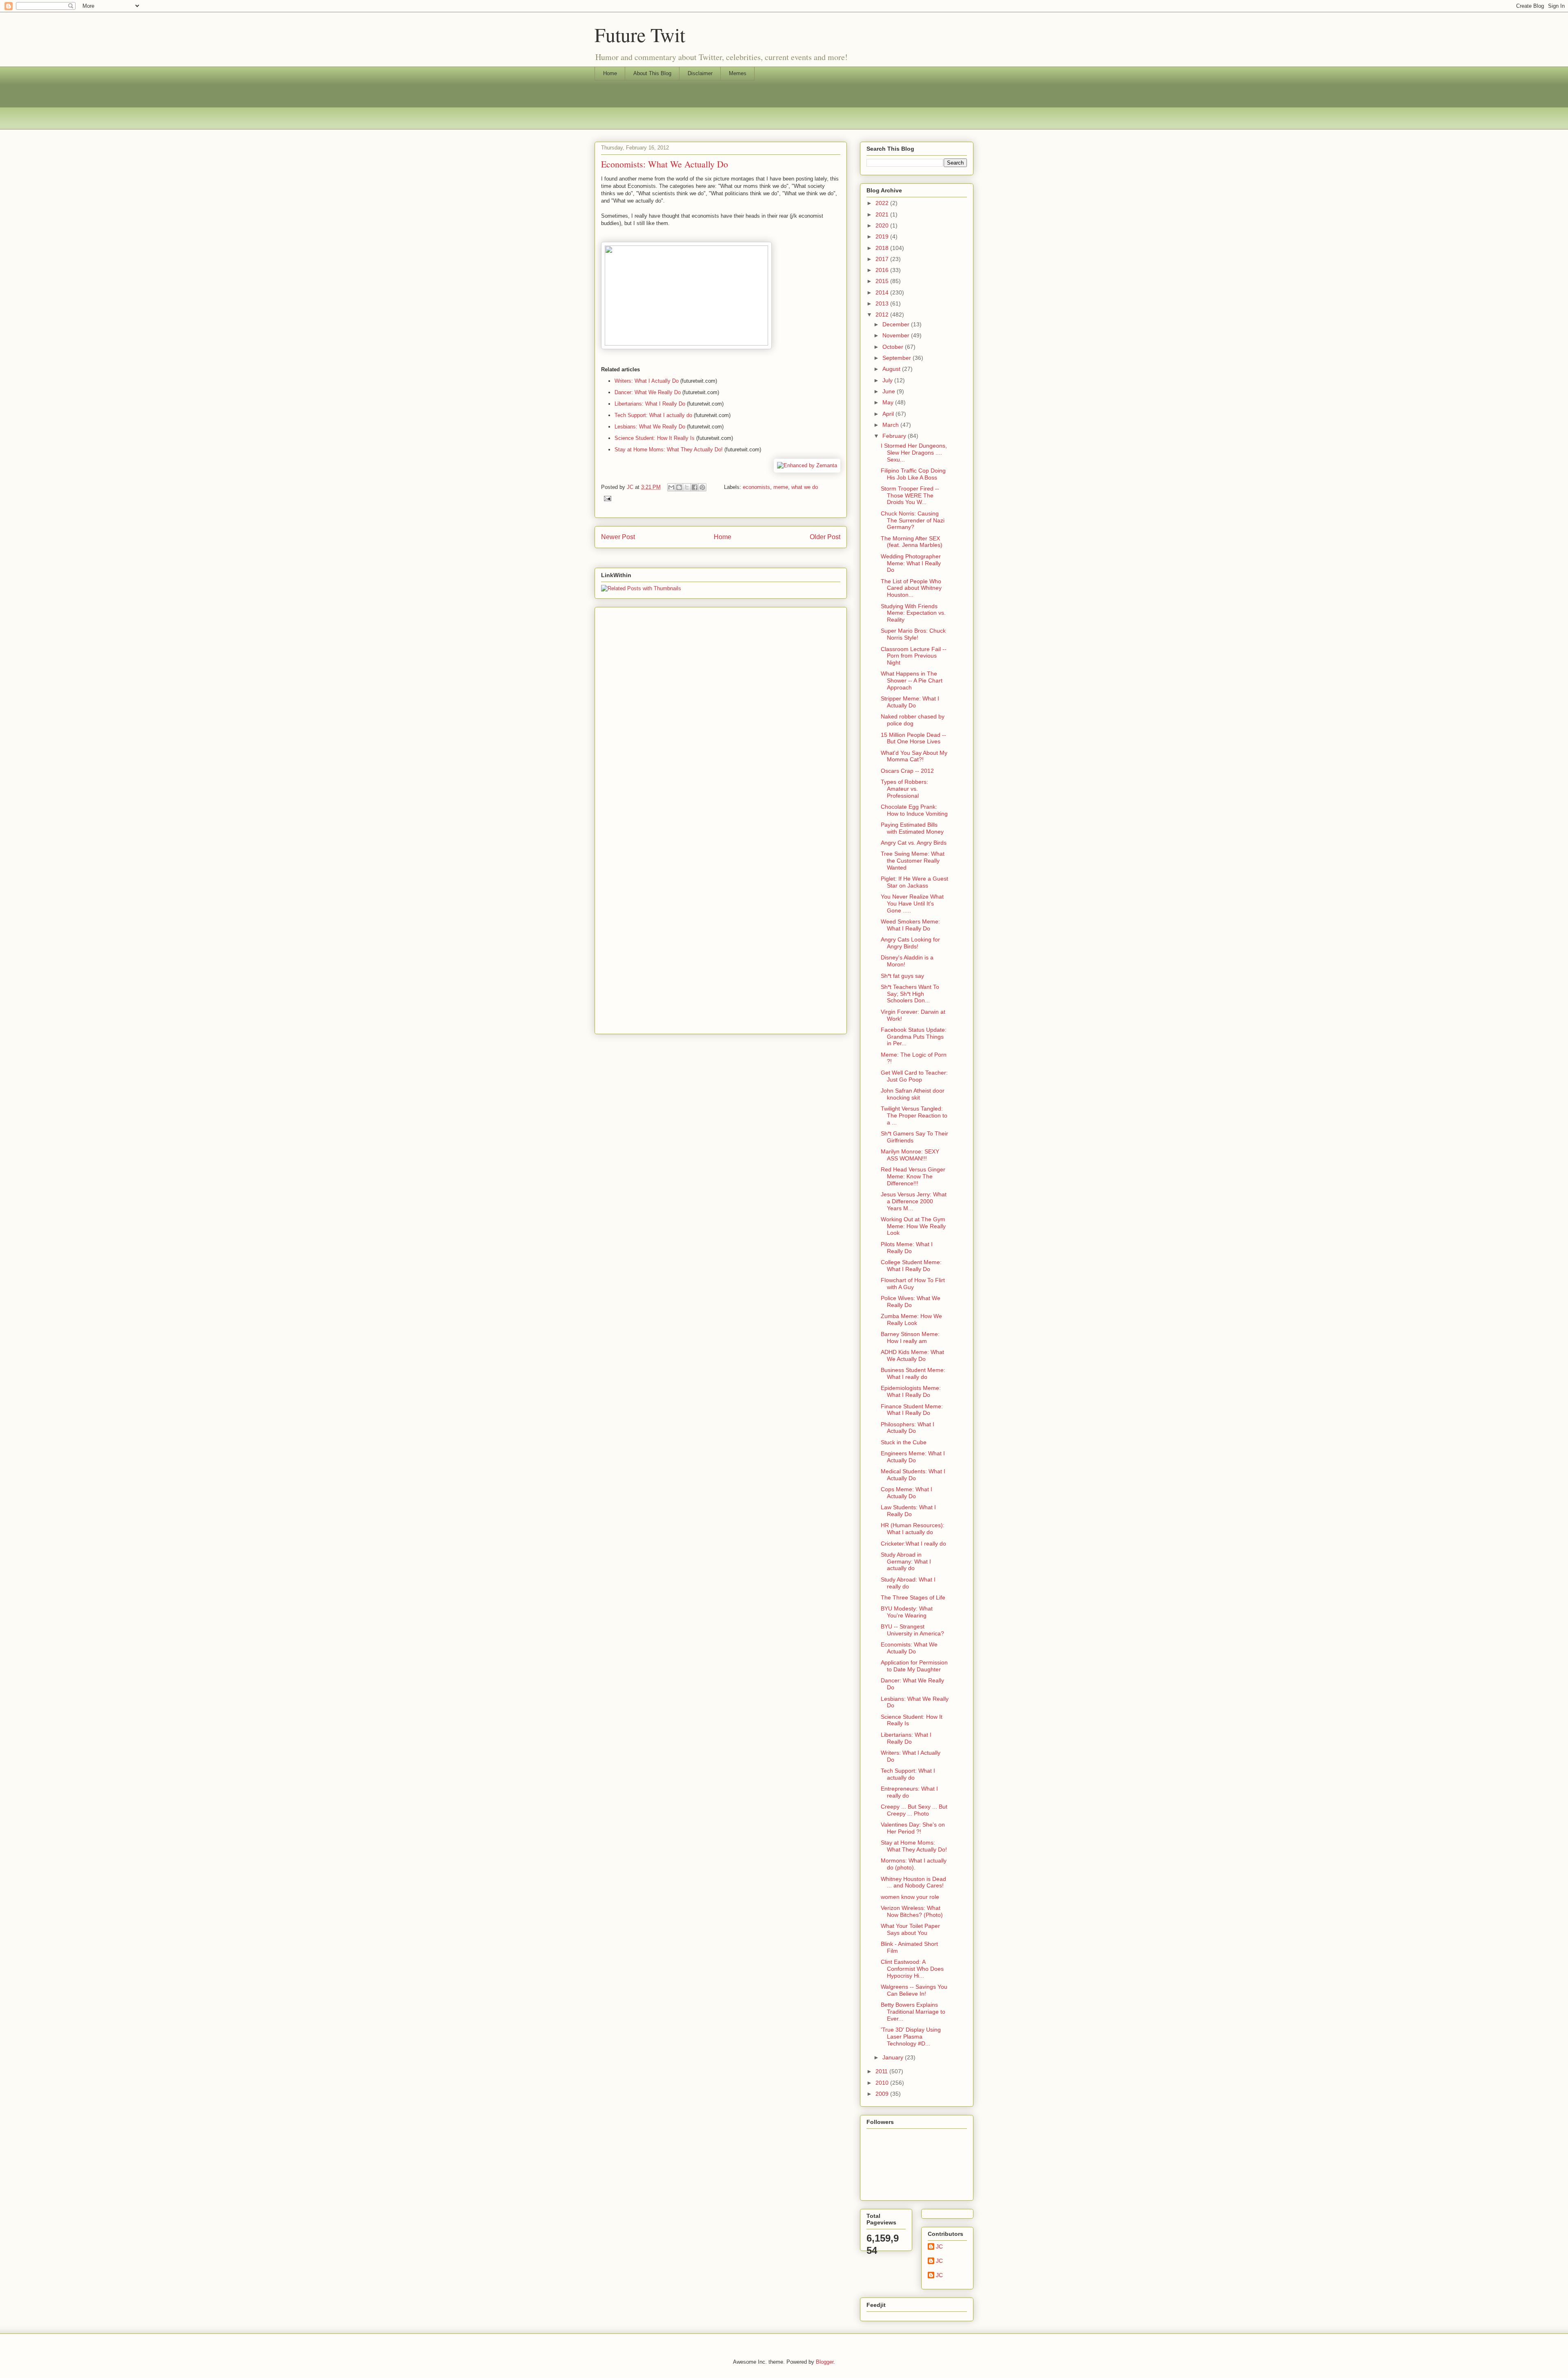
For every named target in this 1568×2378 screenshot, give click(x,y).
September (898, 358)
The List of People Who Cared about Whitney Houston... (911, 588)
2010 (883, 2083)
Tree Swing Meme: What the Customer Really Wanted (913, 861)
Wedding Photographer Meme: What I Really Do (911, 563)
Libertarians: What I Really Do (650, 404)
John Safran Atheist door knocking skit (913, 1094)
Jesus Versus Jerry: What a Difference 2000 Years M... (914, 1201)
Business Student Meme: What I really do (913, 1373)
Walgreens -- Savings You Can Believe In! (914, 1990)
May (889, 402)
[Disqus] (721, 712)
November (897, 335)
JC (939, 2246)
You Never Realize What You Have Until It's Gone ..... (912, 903)
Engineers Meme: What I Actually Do (913, 1457)
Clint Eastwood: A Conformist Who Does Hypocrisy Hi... (912, 1969)
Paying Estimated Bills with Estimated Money (912, 828)
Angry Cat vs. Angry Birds (914, 843)
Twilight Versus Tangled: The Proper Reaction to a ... (914, 1115)
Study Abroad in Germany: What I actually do (906, 1562)
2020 (883, 225)
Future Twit (640, 34)
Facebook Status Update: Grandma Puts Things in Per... (914, 1037)
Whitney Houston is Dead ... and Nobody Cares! (913, 1882)
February (895, 436)
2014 (883, 292)
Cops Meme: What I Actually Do (906, 1493)
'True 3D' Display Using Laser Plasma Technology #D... (911, 2037)
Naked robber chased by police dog (913, 720)
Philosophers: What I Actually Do (908, 1428)
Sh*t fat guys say (902, 976)
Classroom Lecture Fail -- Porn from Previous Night (914, 656)
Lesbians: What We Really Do (650, 427)
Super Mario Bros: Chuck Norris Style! (913, 634)
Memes (738, 73)
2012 (883, 315)
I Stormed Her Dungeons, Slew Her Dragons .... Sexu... (914, 453)
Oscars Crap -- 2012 (907, 771)
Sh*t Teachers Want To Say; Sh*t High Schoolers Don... (910, 994)
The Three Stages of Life (913, 1597)
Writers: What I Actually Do (647, 381)
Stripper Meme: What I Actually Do (910, 702)
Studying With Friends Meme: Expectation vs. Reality (913, 613)
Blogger (825, 2362)
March (891, 425)
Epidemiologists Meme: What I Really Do (911, 1391)
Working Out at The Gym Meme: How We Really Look (913, 1226)
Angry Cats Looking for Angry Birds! (910, 943)
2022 (883, 203)
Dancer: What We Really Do (648, 392)
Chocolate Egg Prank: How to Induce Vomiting (914, 810)
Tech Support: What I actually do (653, 415)
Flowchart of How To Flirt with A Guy (913, 1284)
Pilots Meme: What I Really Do (907, 1248)
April (889, 414)
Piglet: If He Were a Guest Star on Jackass (914, 882)
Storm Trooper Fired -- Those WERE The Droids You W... (910, 495)
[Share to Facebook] (695, 487)
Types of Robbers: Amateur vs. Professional (904, 789)
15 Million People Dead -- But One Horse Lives (913, 738)
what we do (805, 487)
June (890, 391)
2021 (883, 214)
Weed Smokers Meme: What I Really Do (910, 925)
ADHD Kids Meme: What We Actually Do (912, 1355)
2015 (883, 281)
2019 (883, 236)
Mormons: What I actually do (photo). (914, 1864)
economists (756, 487)
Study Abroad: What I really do (908, 1583)
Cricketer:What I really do (913, 1544)
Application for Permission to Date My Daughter (914, 1666)
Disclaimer (700, 73)
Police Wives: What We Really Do (911, 1302)
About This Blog (652, 73)
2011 (882, 2071)
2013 (883, 303)
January (894, 2057)
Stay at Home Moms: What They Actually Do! (669, 449)
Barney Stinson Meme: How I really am (910, 1337)
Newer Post (618, 537)
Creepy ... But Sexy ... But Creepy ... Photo (914, 1810)
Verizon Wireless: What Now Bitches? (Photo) (912, 1911)
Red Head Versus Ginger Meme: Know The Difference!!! (913, 1176)
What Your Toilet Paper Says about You (910, 1929)
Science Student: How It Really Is (655, 438)
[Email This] (671, 487)
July (888, 380)
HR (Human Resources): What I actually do (913, 1529)
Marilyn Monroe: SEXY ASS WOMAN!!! (910, 1155)
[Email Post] (606, 498)
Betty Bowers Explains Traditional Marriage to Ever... (913, 2012)
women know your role (910, 1897)
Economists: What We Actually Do (909, 1648)
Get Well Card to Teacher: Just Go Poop (914, 1076)
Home (610, 73)
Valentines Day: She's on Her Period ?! (913, 1828)
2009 (883, 2094)
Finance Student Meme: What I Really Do (912, 1410)
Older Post (825, 537)
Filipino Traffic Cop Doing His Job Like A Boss (913, 474)
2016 (883, 270)
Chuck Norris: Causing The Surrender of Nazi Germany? (913, 520)
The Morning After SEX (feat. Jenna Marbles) (912, 542)
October (894, 347)
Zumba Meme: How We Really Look (911, 1319)
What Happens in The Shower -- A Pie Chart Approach (912, 680)
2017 (883, 259)
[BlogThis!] (679, 487)
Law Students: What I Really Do (908, 1511)
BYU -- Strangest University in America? (912, 1630)
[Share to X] (687, 487)
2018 (883, 248)
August (892, 369)
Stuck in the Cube (904, 1442)
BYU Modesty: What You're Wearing (907, 1612)
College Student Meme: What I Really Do (911, 1266)
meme (781, 487)
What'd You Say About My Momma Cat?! (914, 756)
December (897, 324)
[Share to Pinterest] (702, 487)
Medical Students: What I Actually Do (913, 1475)
